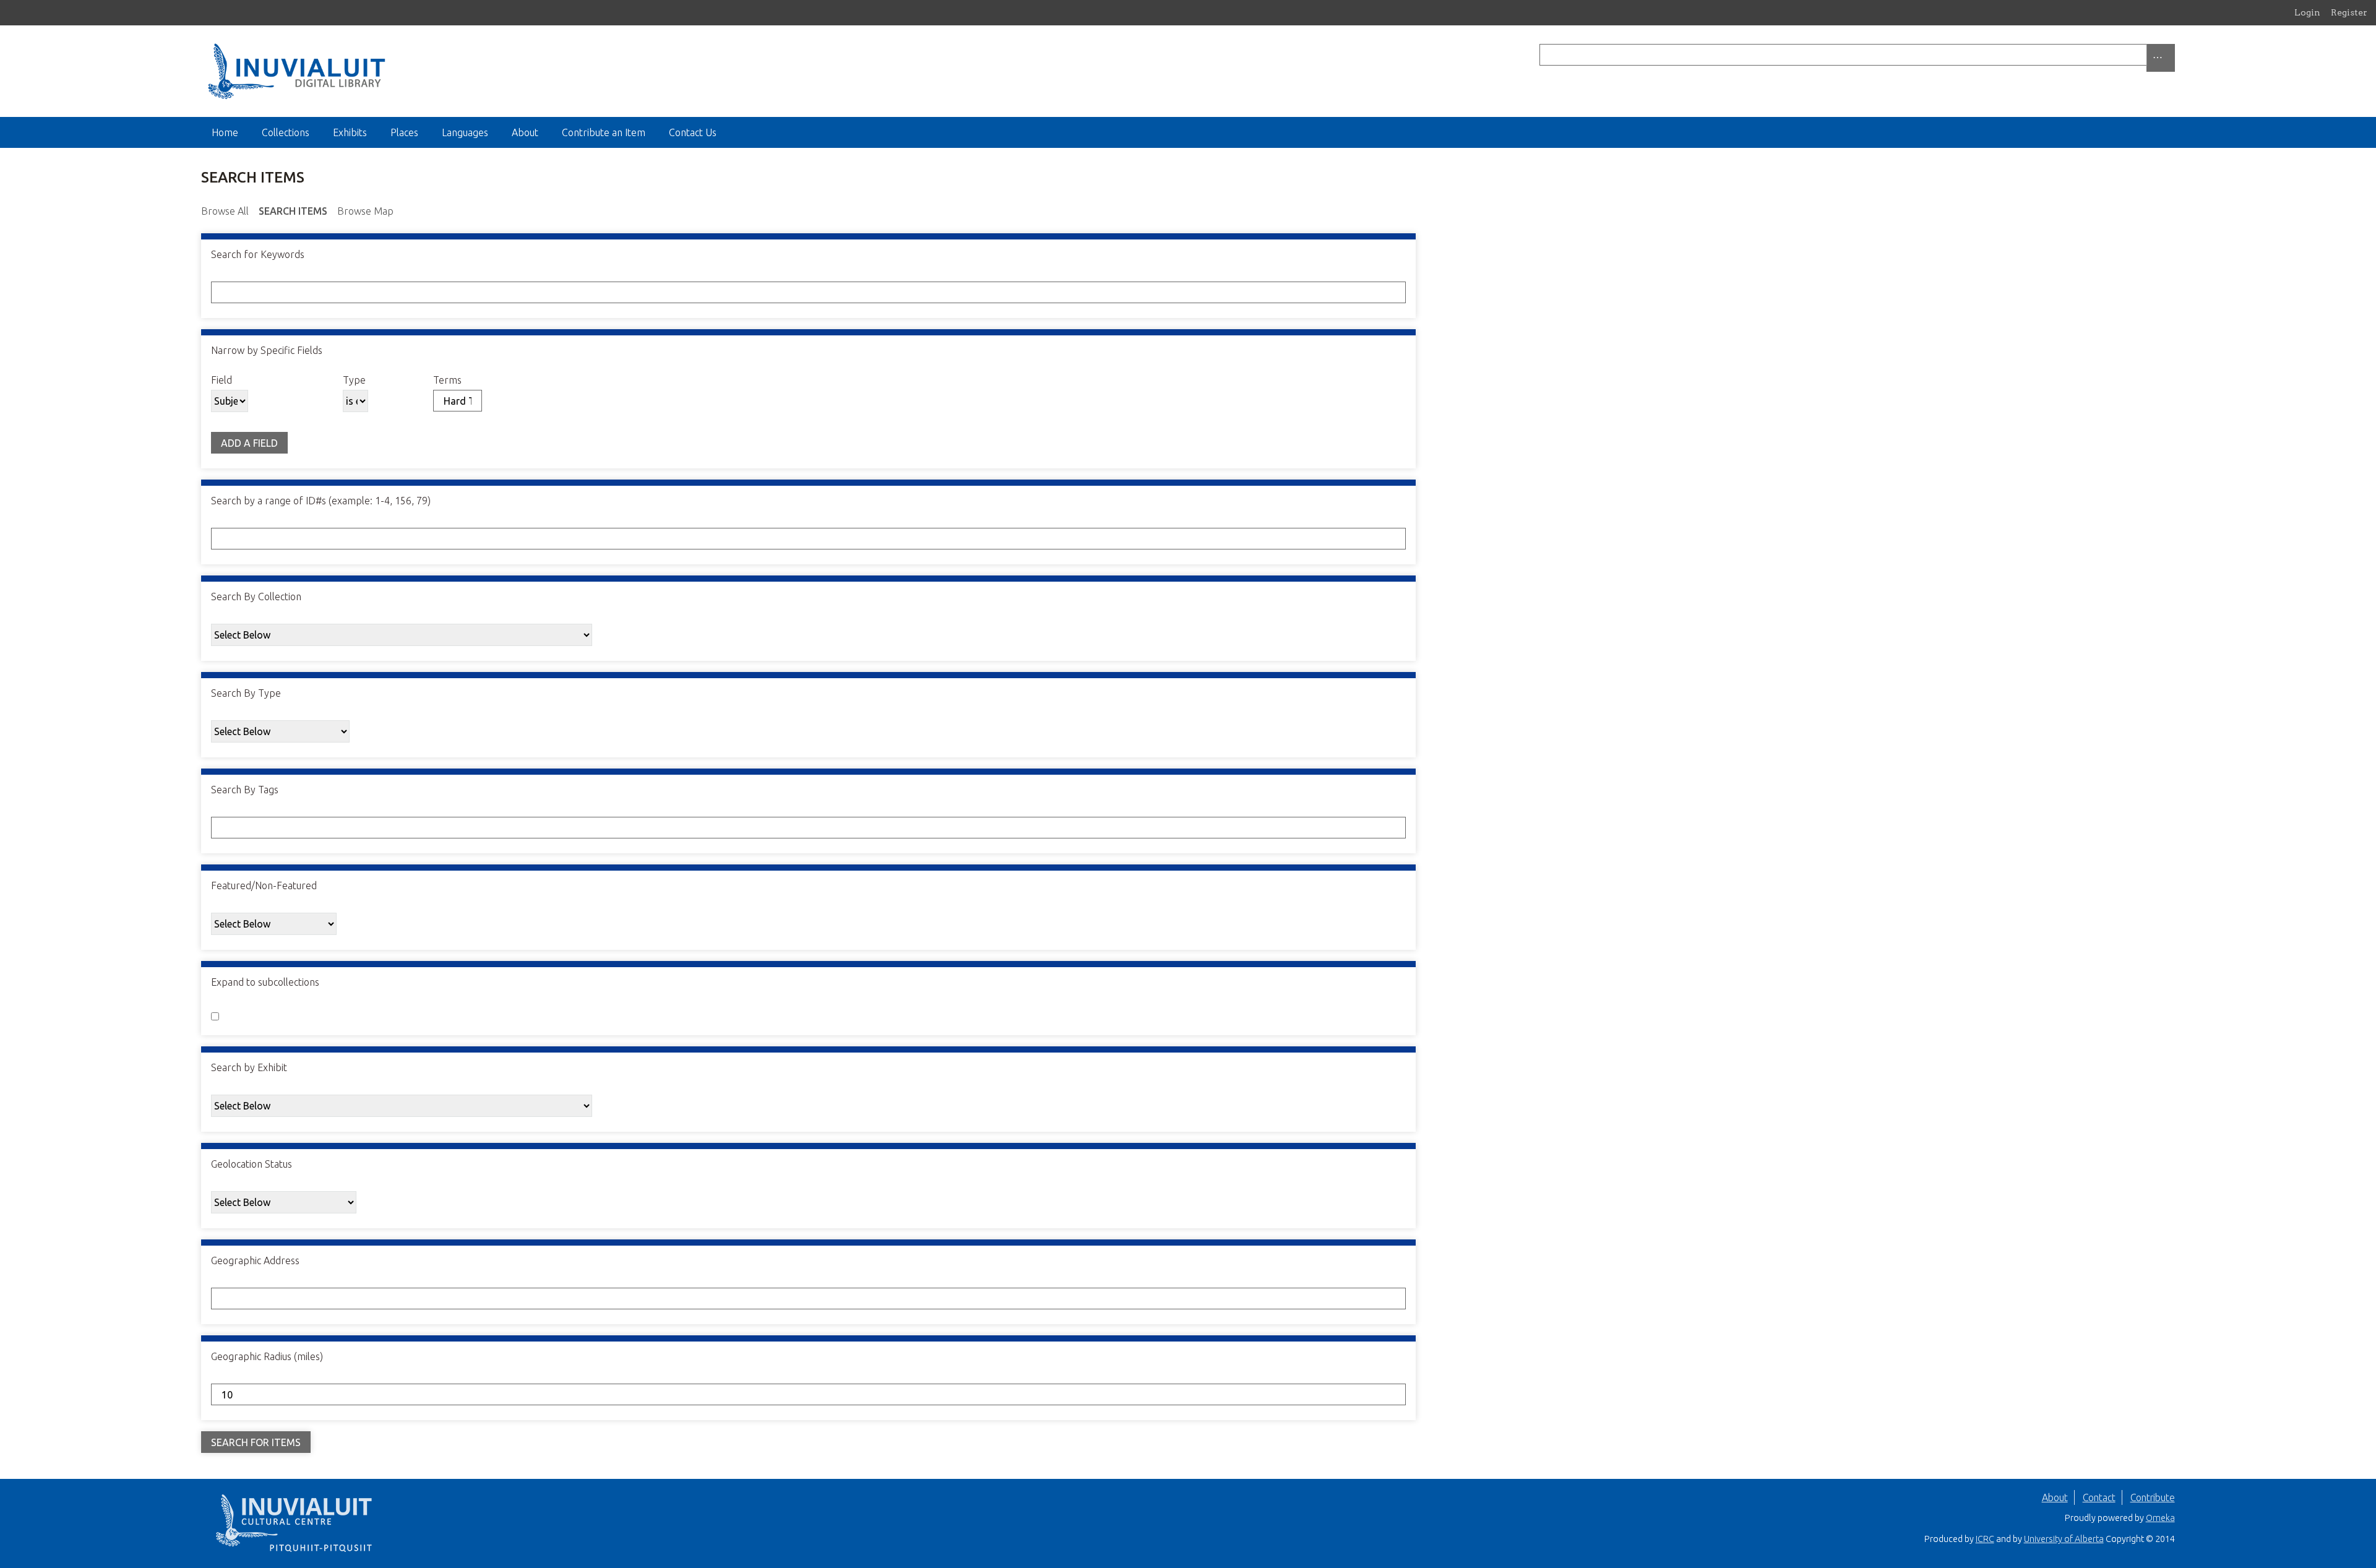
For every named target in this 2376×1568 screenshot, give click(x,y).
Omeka (2160, 1518)
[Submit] (2172, 55)
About (525, 132)
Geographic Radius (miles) (267, 1356)
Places (404, 132)
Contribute (2153, 1497)
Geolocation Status (252, 1164)
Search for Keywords (258, 254)
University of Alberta (2064, 1539)
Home (225, 132)
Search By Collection (256, 597)
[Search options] (2161, 58)
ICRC (1985, 1539)
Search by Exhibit (249, 1067)
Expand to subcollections (265, 982)
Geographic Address (255, 1260)
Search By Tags (245, 790)
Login (2307, 12)
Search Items (293, 211)
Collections (286, 132)
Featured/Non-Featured (264, 885)
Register (2349, 12)
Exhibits (350, 132)
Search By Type (246, 693)
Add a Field (249, 443)
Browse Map (365, 211)
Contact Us (693, 132)
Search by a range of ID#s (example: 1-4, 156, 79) (321, 501)
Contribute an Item (604, 132)
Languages (465, 132)
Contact (2099, 1497)
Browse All (225, 211)
